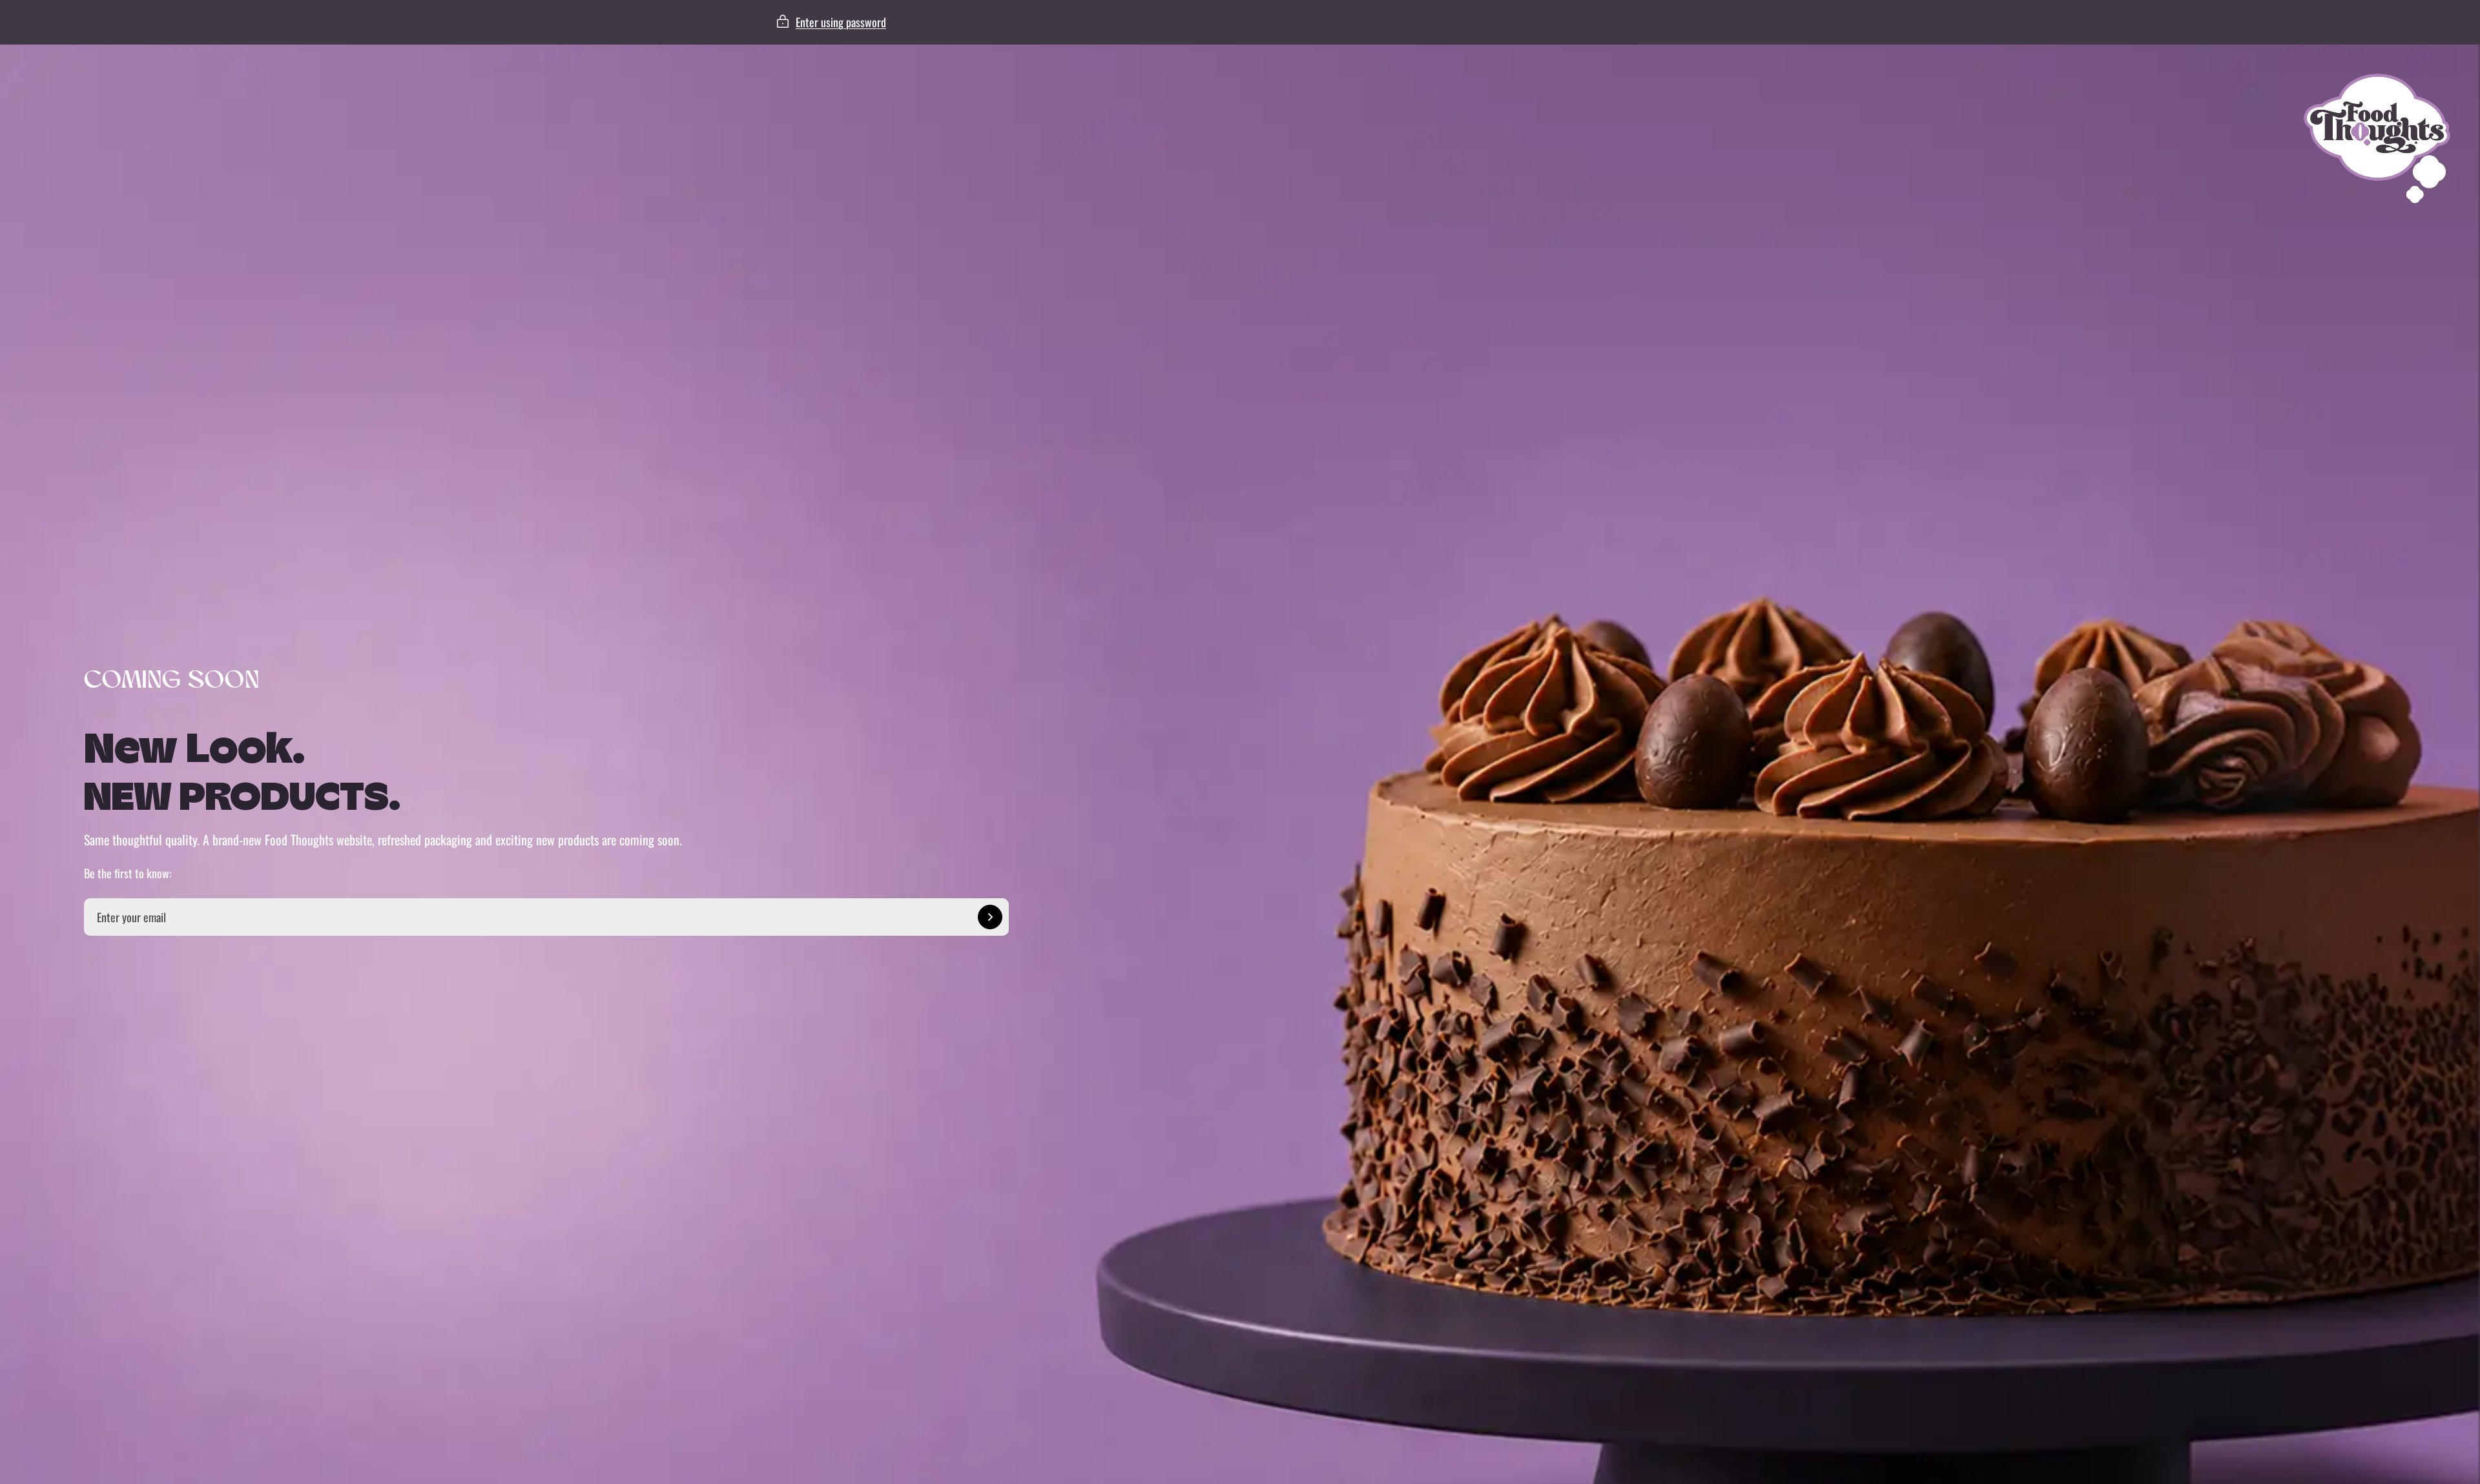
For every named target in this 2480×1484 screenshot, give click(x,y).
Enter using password (841, 22)
